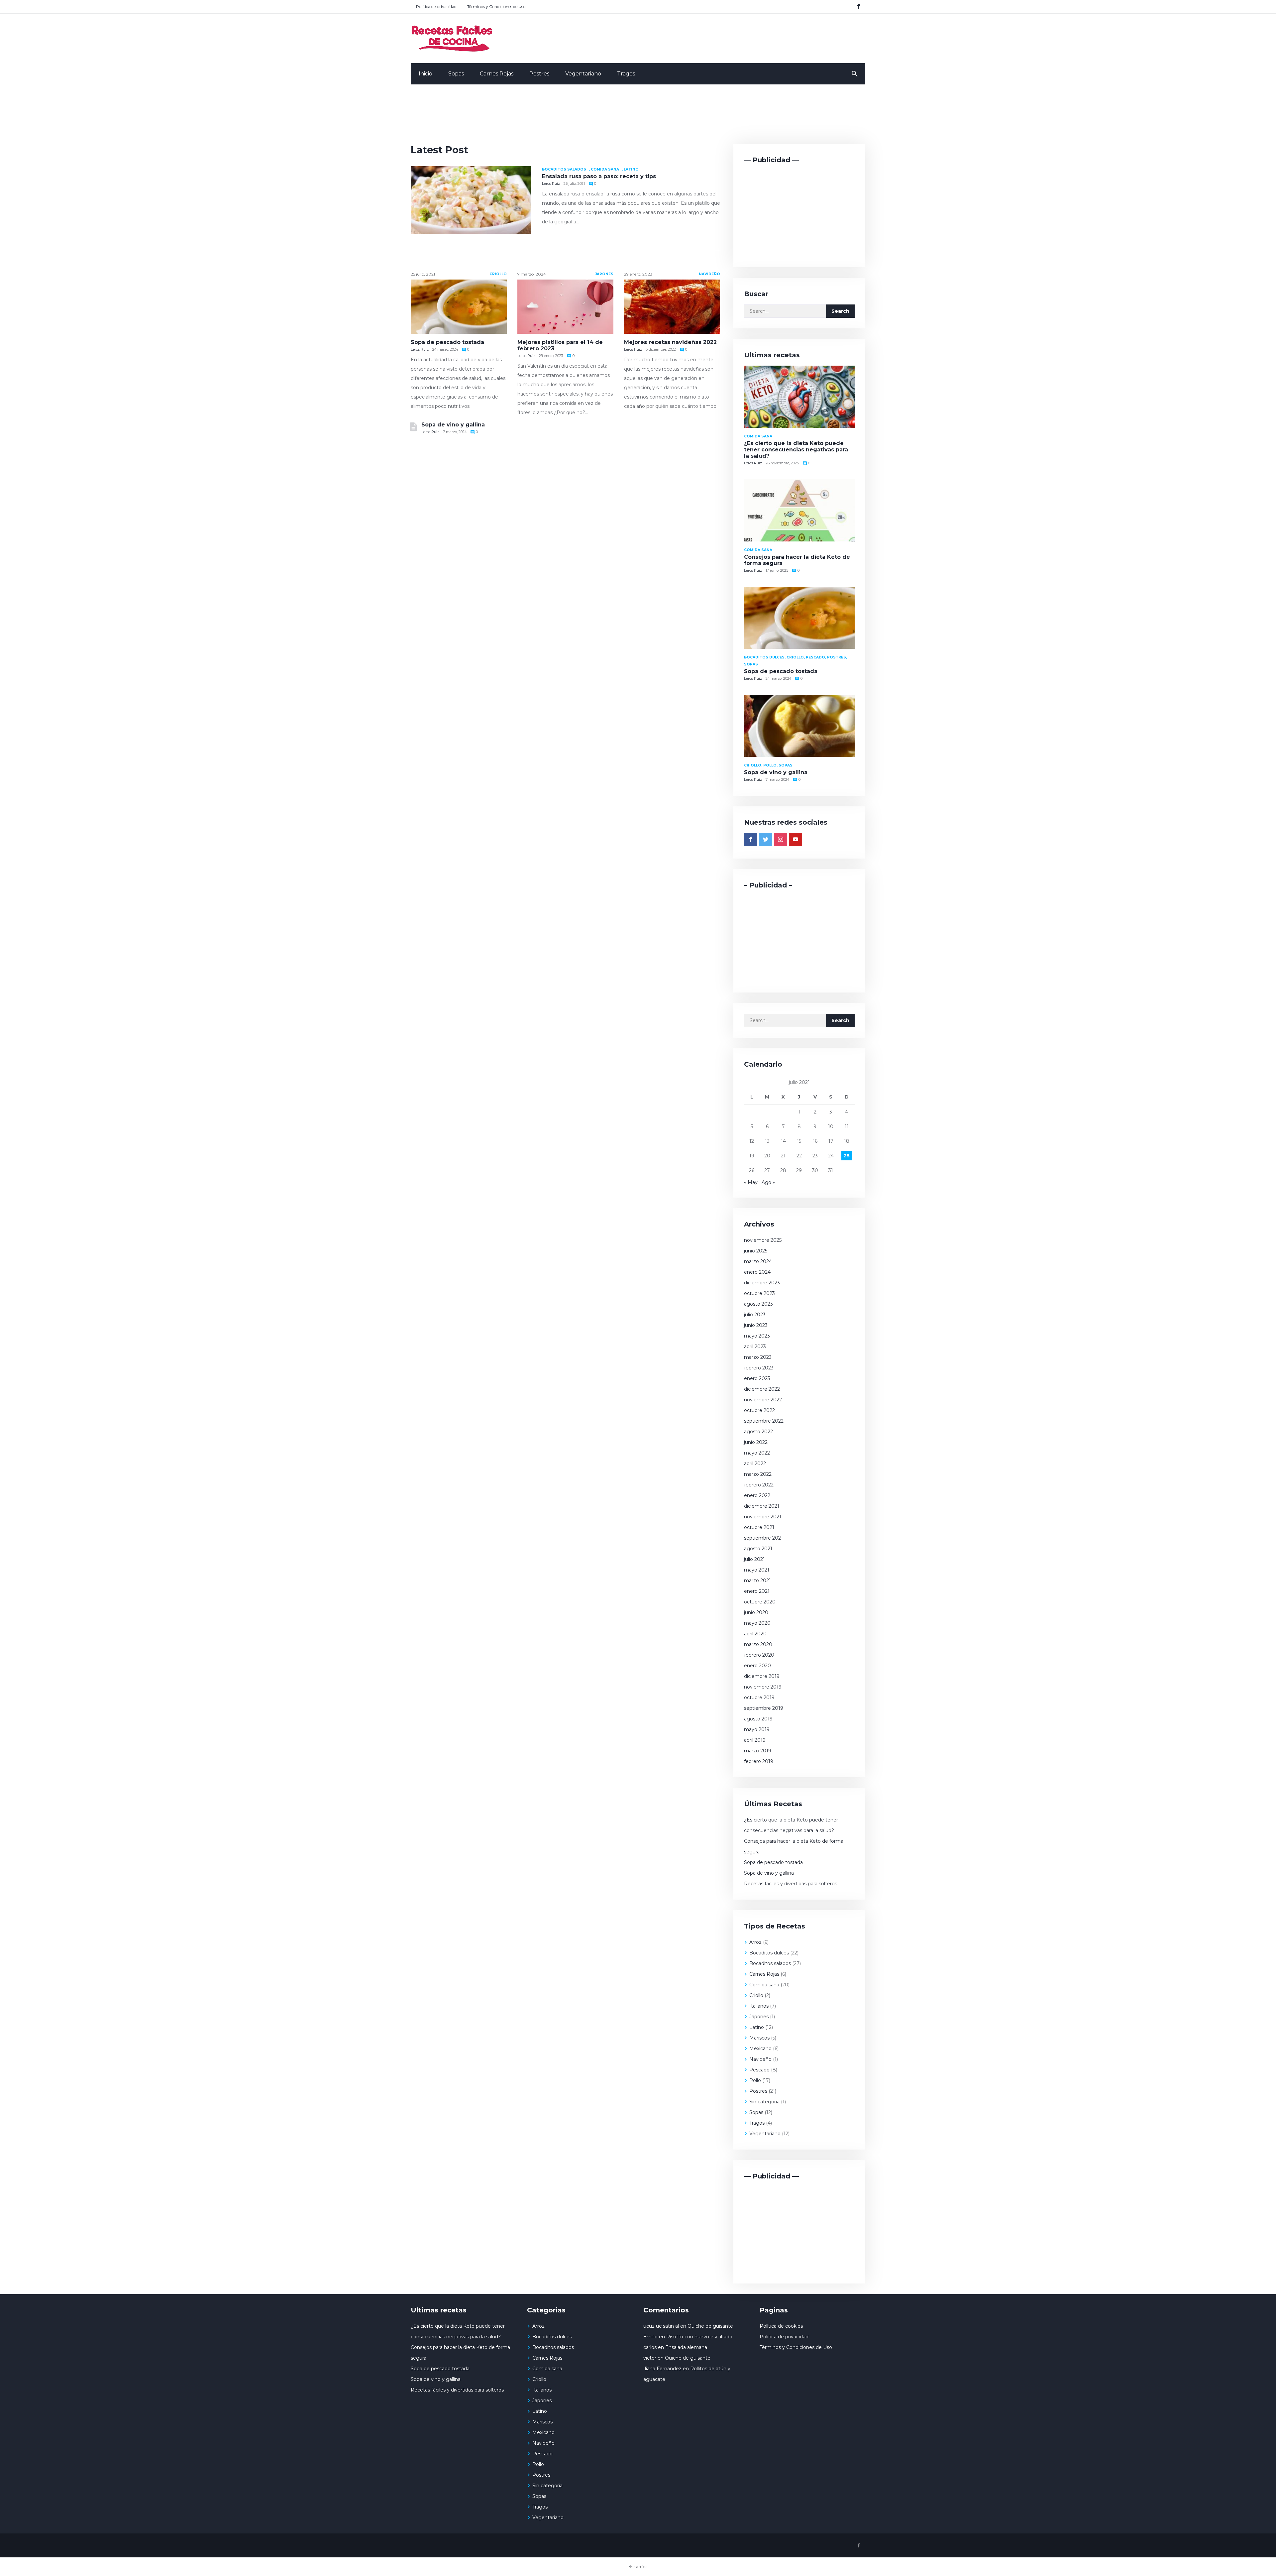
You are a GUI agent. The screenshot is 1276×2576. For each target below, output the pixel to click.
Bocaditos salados (564, 169)
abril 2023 (755, 1347)
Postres (539, 74)
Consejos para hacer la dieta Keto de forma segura (794, 1846)
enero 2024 (757, 1272)
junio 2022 (756, 1442)
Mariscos (759, 2038)
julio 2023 (755, 1315)
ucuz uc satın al (661, 2326)
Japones (604, 274)
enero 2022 (757, 1495)
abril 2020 (755, 1634)
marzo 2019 (758, 1751)
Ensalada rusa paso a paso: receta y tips (599, 176)
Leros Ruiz (551, 184)
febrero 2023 (759, 1368)
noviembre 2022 (763, 1400)
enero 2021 (757, 1591)
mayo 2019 (757, 1729)
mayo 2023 (757, 1336)
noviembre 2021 (763, 1517)
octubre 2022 (759, 1410)
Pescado (759, 2070)
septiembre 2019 (764, 1708)
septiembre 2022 (764, 1421)
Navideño (709, 274)
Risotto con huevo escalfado (699, 2337)
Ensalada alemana (686, 2347)
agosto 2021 (758, 1549)
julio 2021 (754, 1559)
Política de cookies (781, 2326)
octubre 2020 (760, 1602)
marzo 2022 (758, 1474)
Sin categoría (764, 2102)
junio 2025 (756, 1251)
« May (751, 1182)
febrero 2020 (759, 1655)
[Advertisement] (638, 118)
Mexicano (760, 2049)
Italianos (759, 2006)
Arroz (755, 1942)
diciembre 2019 (762, 1676)
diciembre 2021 (762, 1506)
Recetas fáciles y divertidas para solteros (791, 1884)
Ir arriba (640, 2567)
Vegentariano (583, 74)
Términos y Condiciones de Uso (496, 6)
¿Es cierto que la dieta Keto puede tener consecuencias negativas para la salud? (796, 450)
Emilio (650, 2337)
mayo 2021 (757, 1570)
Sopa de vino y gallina (453, 425)
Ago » (768, 1182)
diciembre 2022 (762, 1389)
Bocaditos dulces (769, 1953)
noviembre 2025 (763, 1240)
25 (847, 1156)
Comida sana (605, 169)
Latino (631, 169)
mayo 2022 (757, 1453)
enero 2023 (757, 1378)
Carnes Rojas (497, 74)
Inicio (425, 74)
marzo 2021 (757, 1581)
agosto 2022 (758, 1432)
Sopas (456, 74)
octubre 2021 (759, 1527)
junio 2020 (756, 1612)
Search (840, 311)
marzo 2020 (758, 1644)
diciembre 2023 (762, 1283)
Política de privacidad (436, 6)
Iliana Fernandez (662, 2369)
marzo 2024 (758, 1261)
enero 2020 (757, 1666)
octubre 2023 (759, 1293)
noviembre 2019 (763, 1687)
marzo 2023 (758, 1357)
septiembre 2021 (763, 1538)
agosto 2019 (758, 1719)
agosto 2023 (758, 1304)
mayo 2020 (757, 1623)
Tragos (626, 74)
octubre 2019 (759, 1698)
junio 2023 (756, 1325)
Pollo (755, 2080)
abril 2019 (755, 1740)
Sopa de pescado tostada (447, 342)
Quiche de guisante (710, 2326)
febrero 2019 (759, 1761)
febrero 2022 (759, 1485)
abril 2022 (755, 1464)
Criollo (498, 274)
